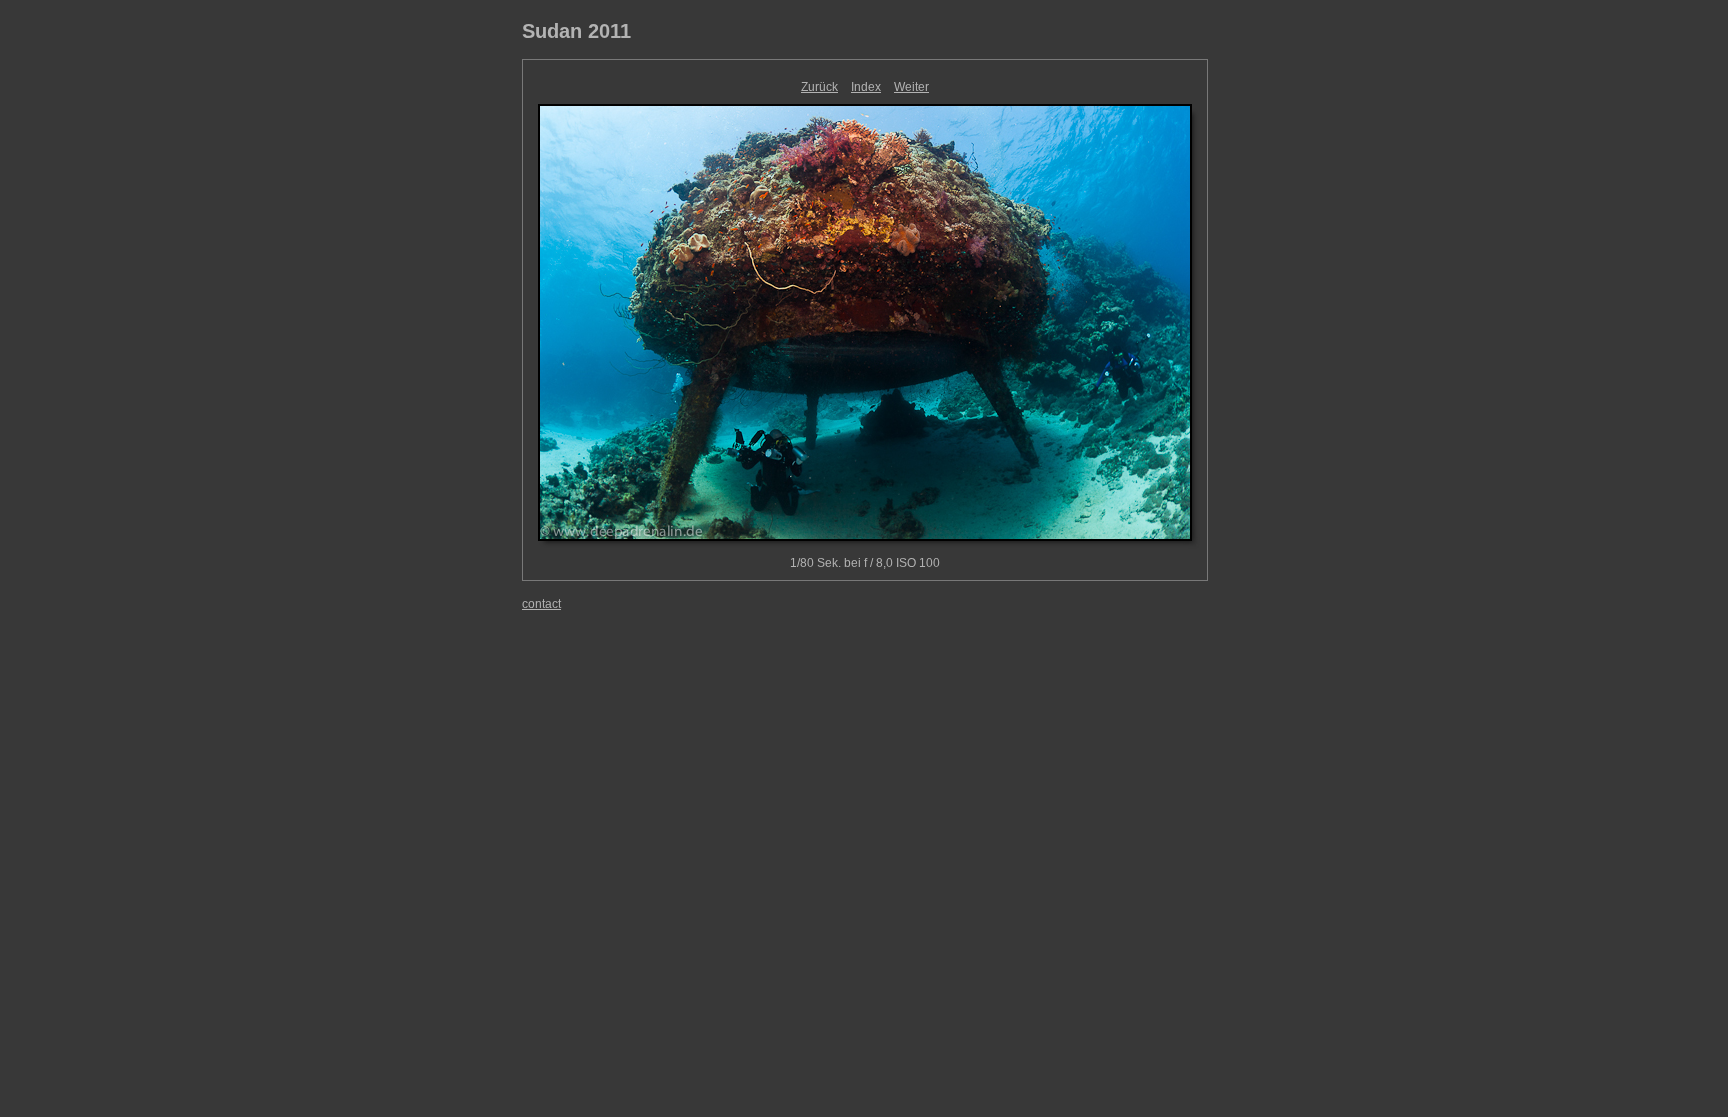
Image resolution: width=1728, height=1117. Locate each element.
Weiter (911, 87)
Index (866, 87)
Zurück (819, 87)
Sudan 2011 (576, 31)
